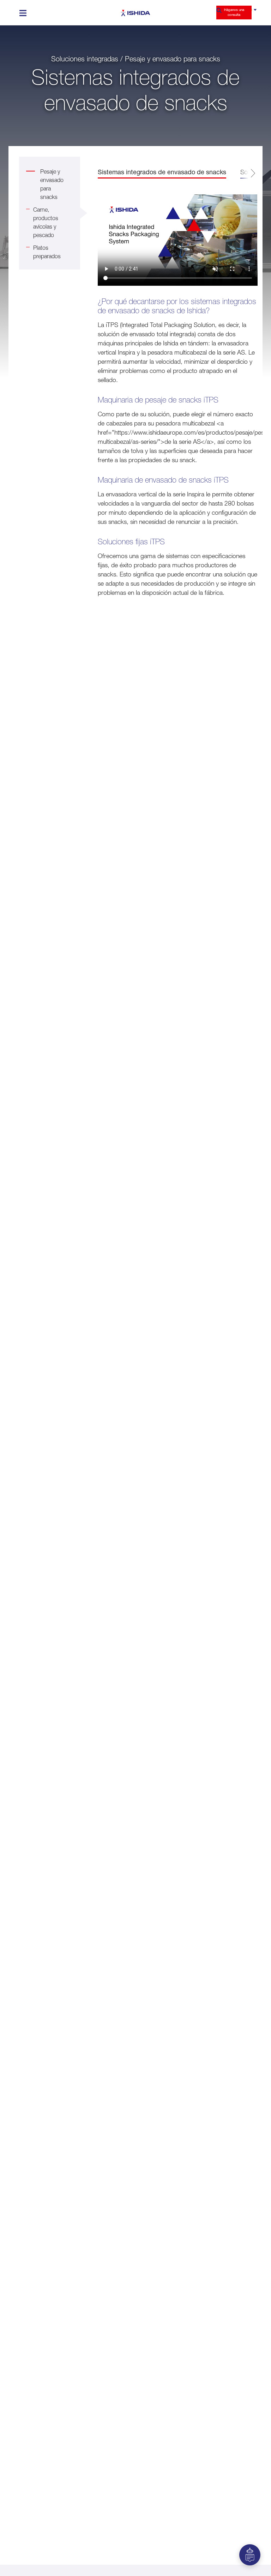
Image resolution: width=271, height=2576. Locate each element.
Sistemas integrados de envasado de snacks (162, 172)
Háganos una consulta (234, 12)
